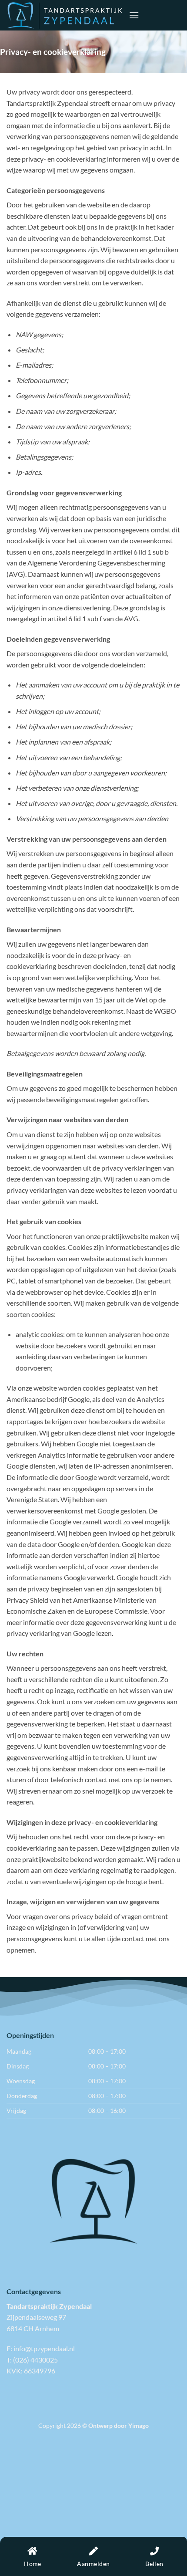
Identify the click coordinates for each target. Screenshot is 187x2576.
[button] (134, 15)
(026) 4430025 (35, 2360)
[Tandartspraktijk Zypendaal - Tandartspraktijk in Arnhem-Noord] (64, 15)
